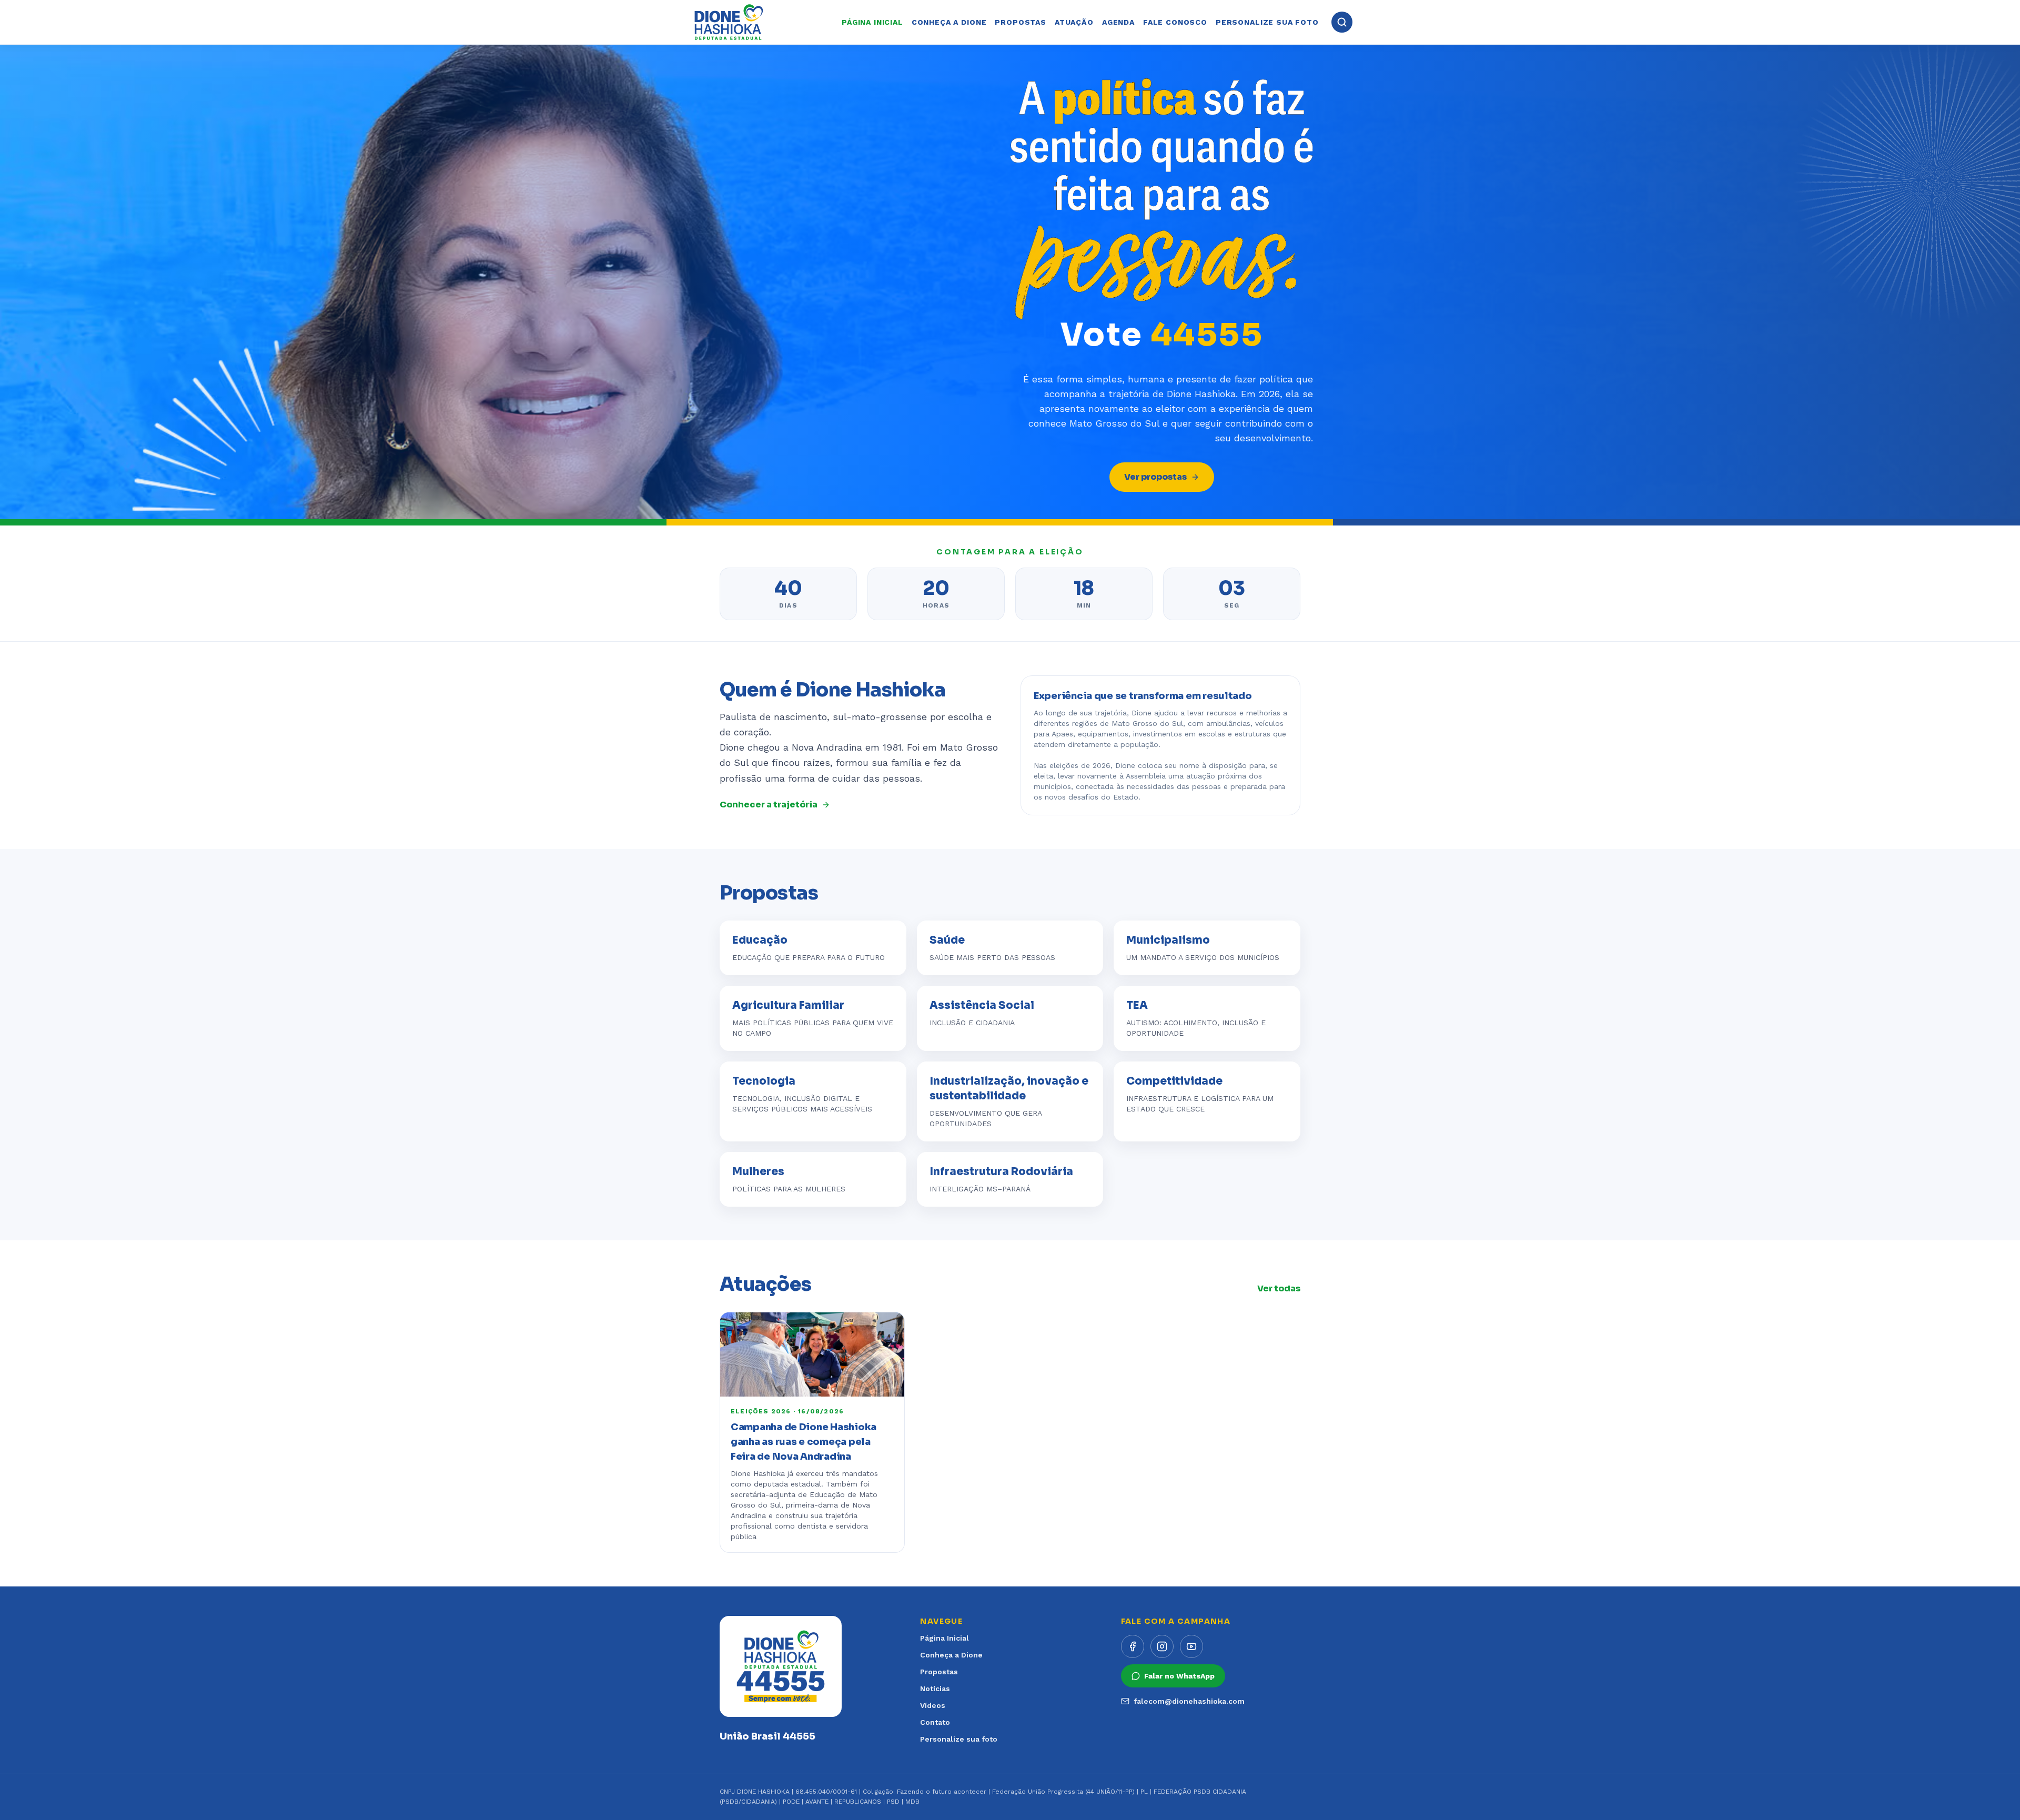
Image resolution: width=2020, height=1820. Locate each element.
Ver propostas (1155, 477)
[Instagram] (1162, 1646)
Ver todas (1279, 1288)
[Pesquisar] (1342, 22)
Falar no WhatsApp (1179, 1676)
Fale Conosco (1175, 22)
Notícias (935, 1688)
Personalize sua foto (1267, 22)
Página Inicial (945, 1638)
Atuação (1074, 22)
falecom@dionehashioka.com (1189, 1701)
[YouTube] (1191, 1646)
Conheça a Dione (949, 22)
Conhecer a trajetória (769, 805)
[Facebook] (1133, 1646)
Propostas (1021, 22)
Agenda (1118, 22)
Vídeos (933, 1705)
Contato (935, 1722)
